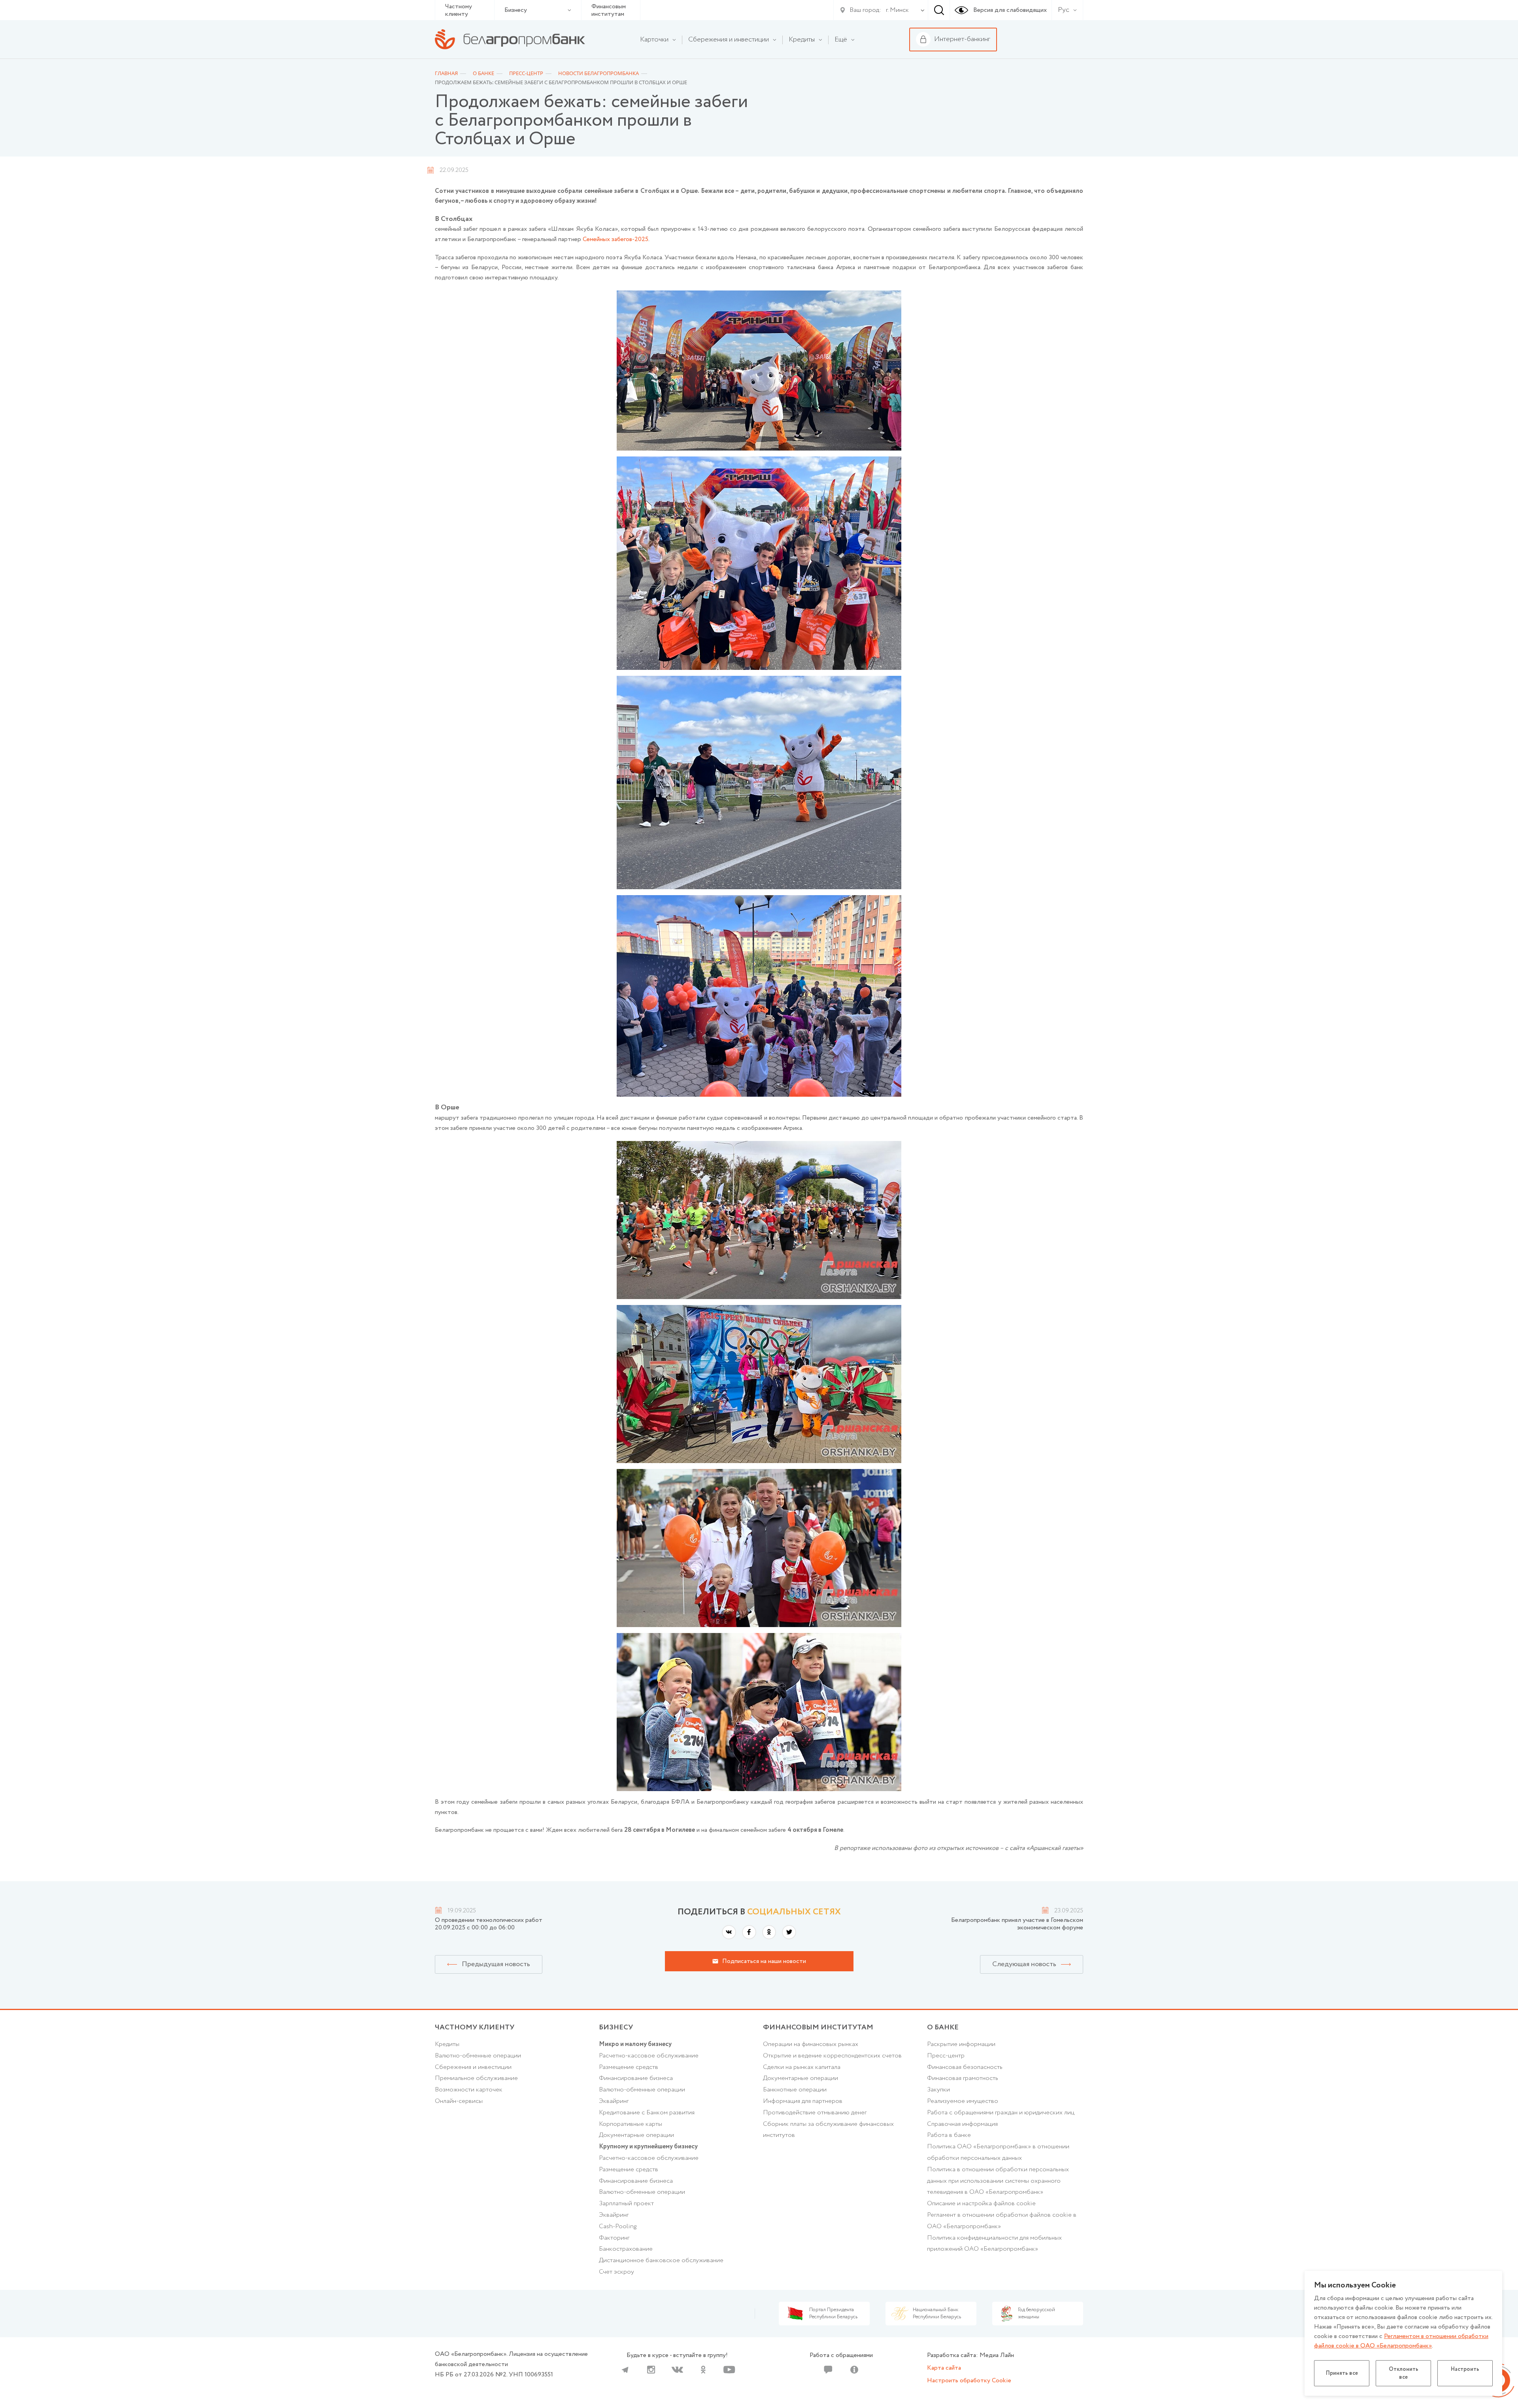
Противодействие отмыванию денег (815, 2113)
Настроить (1465, 2369)
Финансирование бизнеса (636, 2078)
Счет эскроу (616, 2272)
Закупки (938, 2090)
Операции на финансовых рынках (811, 2044)
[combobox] (896, 10)
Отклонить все (1404, 2373)
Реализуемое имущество (963, 2101)
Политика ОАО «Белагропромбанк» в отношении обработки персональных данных (998, 2152)
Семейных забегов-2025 (616, 239)
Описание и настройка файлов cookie (981, 2203)
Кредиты (447, 2044)
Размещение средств (629, 2067)
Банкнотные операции (795, 2090)
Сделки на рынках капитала (802, 2067)
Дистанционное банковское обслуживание (661, 2260)
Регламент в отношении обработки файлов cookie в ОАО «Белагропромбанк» (1002, 2221)
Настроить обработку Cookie (969, 2381)
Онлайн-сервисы (459, 2101)
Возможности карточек (469, 2090)
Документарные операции (636, 2135)
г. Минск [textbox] (897, 10)
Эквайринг (614, 2101)
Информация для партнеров (803, 2101)
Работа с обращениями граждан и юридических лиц (1001, 2113)
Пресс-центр (946, 2056)
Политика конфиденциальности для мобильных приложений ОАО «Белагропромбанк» (994, 2244)
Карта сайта (944, 2368)
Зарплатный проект (626, 2203)
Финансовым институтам (609, 10)
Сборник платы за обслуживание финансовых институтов (828, 2130)
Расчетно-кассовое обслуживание (649, 2056)
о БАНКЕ (943, 2027)
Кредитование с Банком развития (647, 2113)
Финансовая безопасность (965, 2067)
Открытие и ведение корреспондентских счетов (832, 2056)
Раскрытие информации (961, 2044)
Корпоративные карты (631, 2124)
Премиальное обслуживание (476, 2078)
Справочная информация (962, 2124)
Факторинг (614, 2238)
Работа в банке (949, 2135)
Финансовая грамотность (963, 2078)
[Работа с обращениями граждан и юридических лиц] (828, 2370)
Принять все (1342, 2373)
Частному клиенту (459, 10)
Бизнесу (516, 10)
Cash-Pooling (618, 2226)
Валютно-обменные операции (478, 2056)
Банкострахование (626, 2249)
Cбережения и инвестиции (473, 2067)
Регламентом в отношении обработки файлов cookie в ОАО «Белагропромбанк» (1401, 2341)
